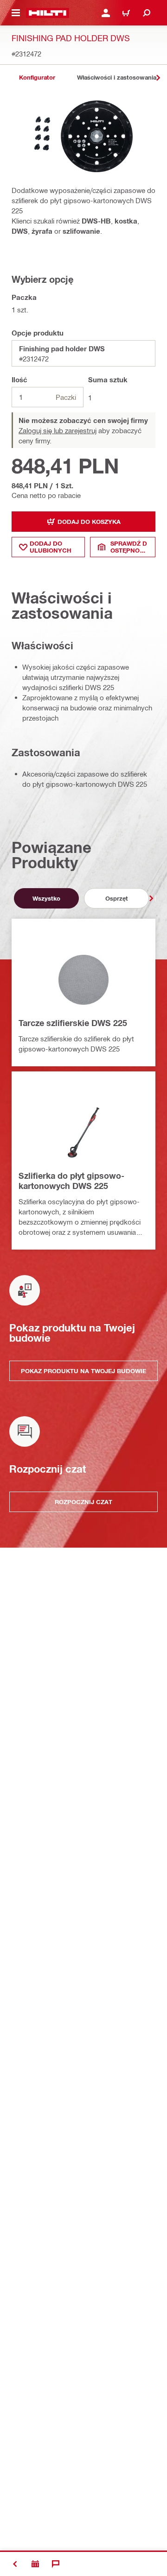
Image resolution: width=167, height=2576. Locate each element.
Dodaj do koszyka (89, 522)
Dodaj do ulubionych (51, 547)
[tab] (37, 78)
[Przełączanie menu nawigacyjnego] (16, 13)
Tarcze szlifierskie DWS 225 (73, 1023)
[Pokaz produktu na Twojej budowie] (35, 2564)
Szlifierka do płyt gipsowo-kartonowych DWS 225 (71, 1181)
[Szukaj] (147, 13)
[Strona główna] (48, 13)
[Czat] (56, 2564)
